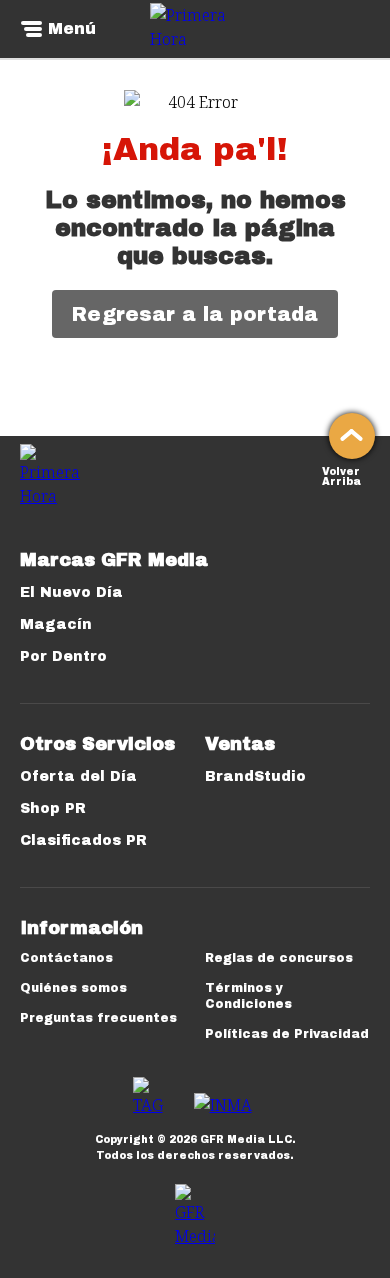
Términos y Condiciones (248, 996)
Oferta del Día (78, 776)
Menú (72, 29)
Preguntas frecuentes (98, 1018)
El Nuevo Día (71, 592)
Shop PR (53, 808)
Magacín (56, 624)
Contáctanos (66, 958)
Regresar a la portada (195, 314)
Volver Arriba (341, 474)
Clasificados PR (83, 840)
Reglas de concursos (279, 958)
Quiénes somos (73, 988)
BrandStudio (255, 776)
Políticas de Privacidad (287, 1034)
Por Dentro (63, 656)
